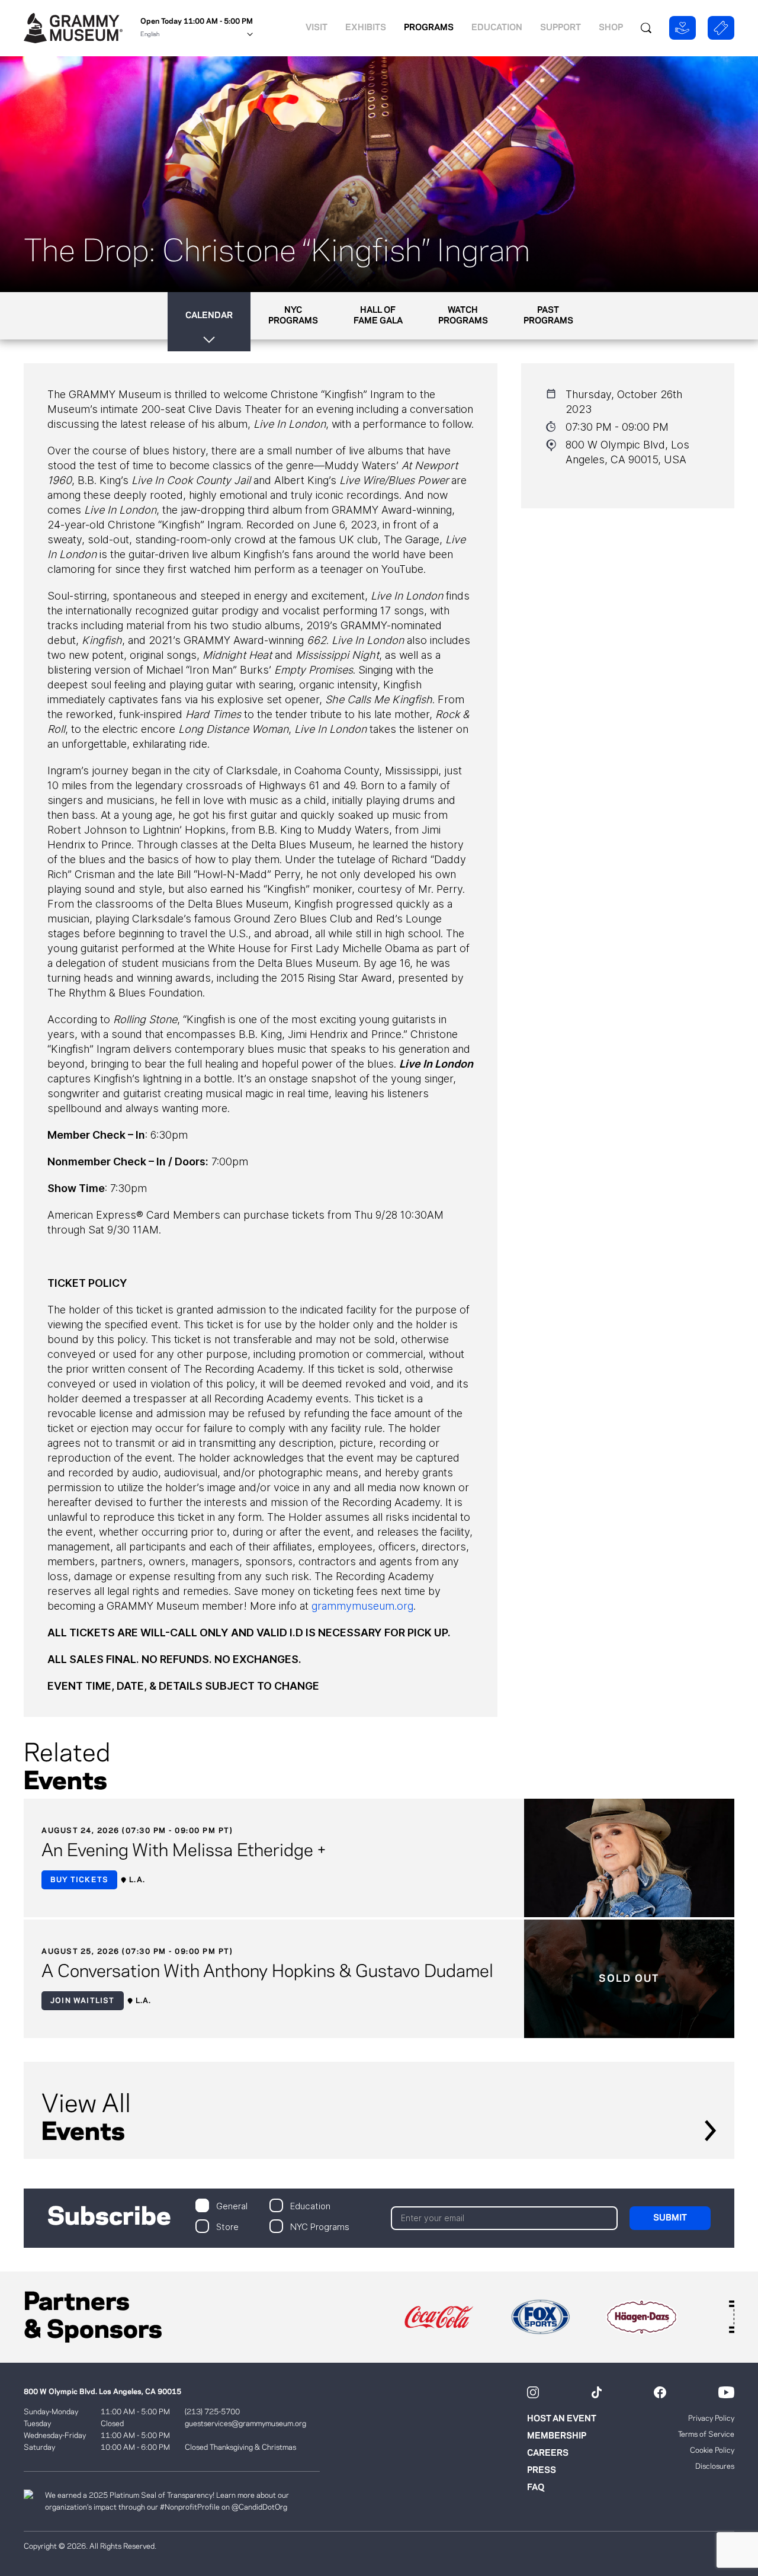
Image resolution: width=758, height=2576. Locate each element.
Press (542, 2471)
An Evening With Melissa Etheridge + (184, 1851)
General (232, 2205)
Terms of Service (706, 2434)
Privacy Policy (711, 2418)
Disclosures (715, 2466)
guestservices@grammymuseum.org (245, 2424)
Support (561, 28)
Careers (548, 2453)
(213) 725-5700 (212, 2412)
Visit (317, 28)
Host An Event (562, 2419)
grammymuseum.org (362, 1606)
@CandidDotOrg (259, 2507)
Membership (557, 2436)
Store (227, 2226)
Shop (611, 28)
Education (497, 28)
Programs (429, 28)
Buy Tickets (79, 1880)
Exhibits (366, 28)
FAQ (536, 2488)
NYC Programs (320, 2226)
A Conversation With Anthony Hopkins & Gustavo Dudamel (267, 1972)
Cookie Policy (712, 2450)
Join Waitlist (83, 2001)
